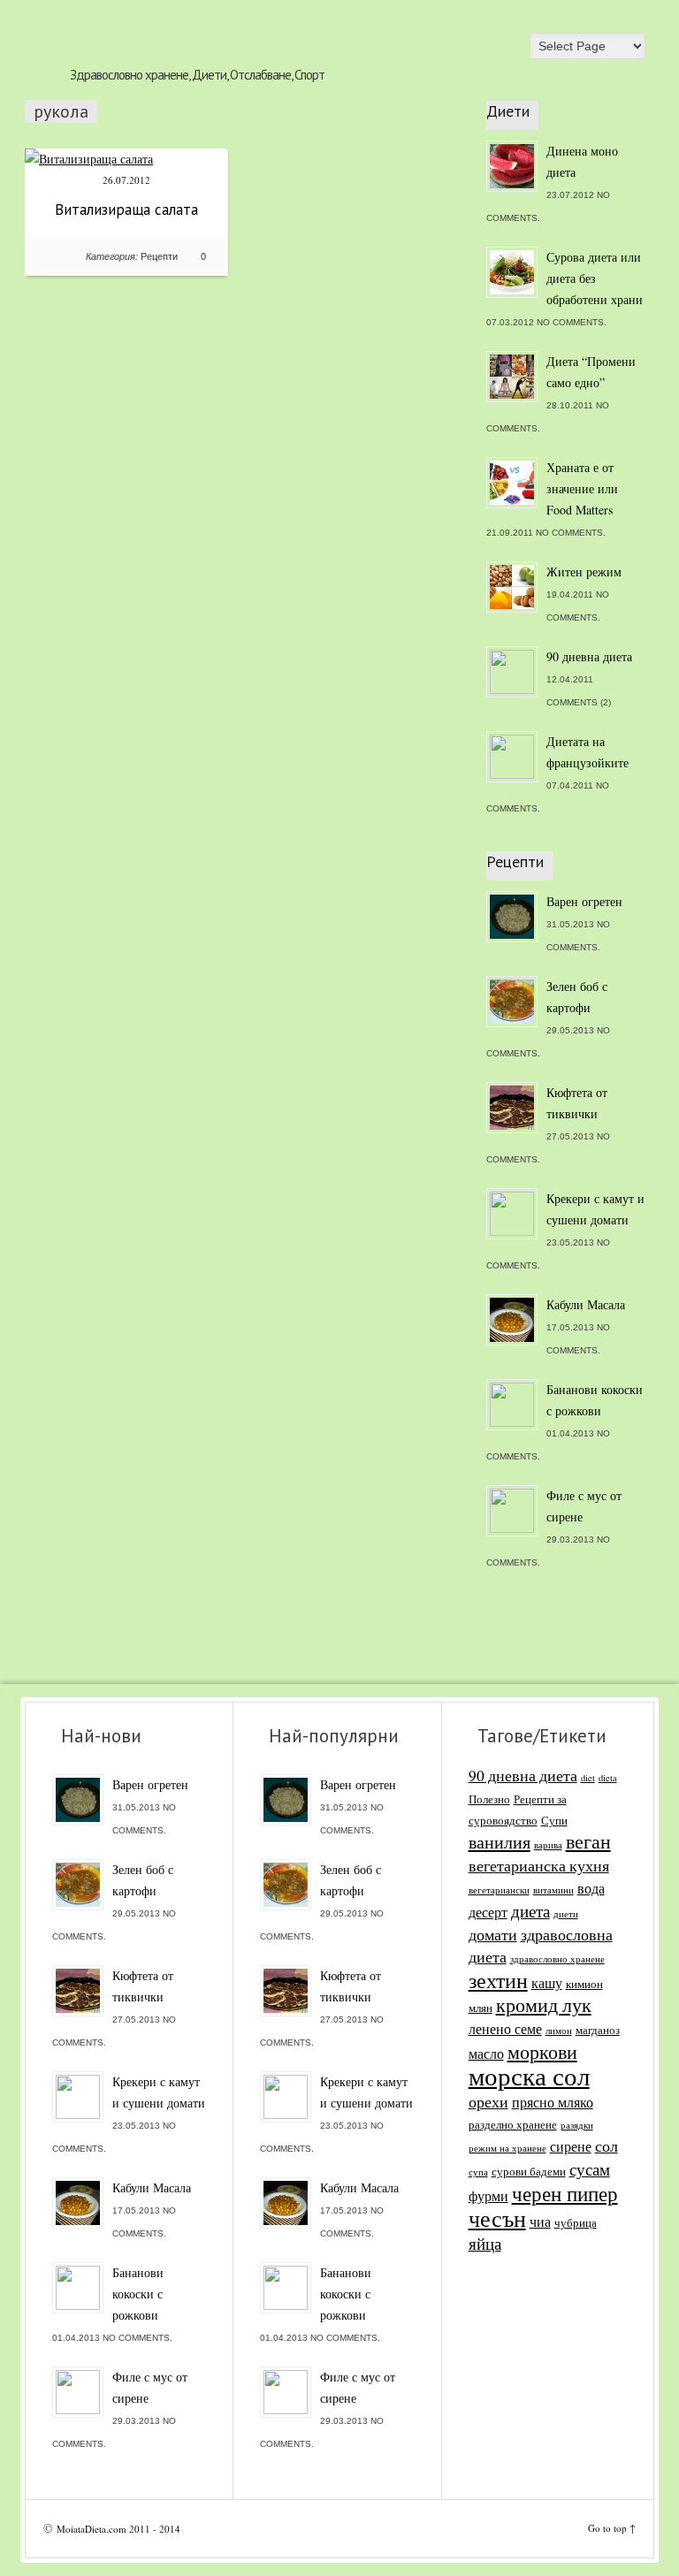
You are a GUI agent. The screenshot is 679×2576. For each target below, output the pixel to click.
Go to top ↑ (612, 2528)
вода (591, 1888)
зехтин (498, 1980)
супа (478, 2172)
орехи (488, 2102)
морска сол (529, 2075)
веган (588, 1841)
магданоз (598, 2030)
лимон (559, 2031)
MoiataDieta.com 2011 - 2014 (118, 2529)
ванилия (500, 1842)
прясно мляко (553, 2102)
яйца (485, 2243)
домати (493, 1935)
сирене (571, 2146)
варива (548, 1845)
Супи (554, 1820)
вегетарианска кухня (539, 1866)
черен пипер (565, 2193)
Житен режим (584, 572)
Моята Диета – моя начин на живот (197, 32)
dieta (608, 1778)
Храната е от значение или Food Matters (582, 488)
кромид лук (544, 2004)
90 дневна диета (589, 656)
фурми (488, 2196)
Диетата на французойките (587, 752)
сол (607, 2146)
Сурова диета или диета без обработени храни (595, 278)
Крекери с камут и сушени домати (595, 1209)
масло (486, 2054)
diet (588, 1778)
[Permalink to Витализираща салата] (89, 159)
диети (566, 1914)
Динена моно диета (582, 161)
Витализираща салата (126, 210)
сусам (590, 2169)
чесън (497, 2218)
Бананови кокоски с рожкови (595, 1400)
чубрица (576, 2222)
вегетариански (499, 1890)
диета (530, 1911)
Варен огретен (584, 901)
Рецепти (159, 256)
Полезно (489, 1799)
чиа (540, 2222)
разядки (577, 2125)
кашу (547, 1983)
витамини (553, 1890)
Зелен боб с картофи (577, 997)
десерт (488, 1912)
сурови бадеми (529, 2171)
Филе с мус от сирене (584, 1506)
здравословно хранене (557, 1959)
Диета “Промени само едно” (591, 372)
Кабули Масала (586, 1304)
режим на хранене (507, 2148)
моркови (542, 2051)
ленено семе (505, 2029)
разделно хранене (513, 2124)
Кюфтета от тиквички (577, 1103)
